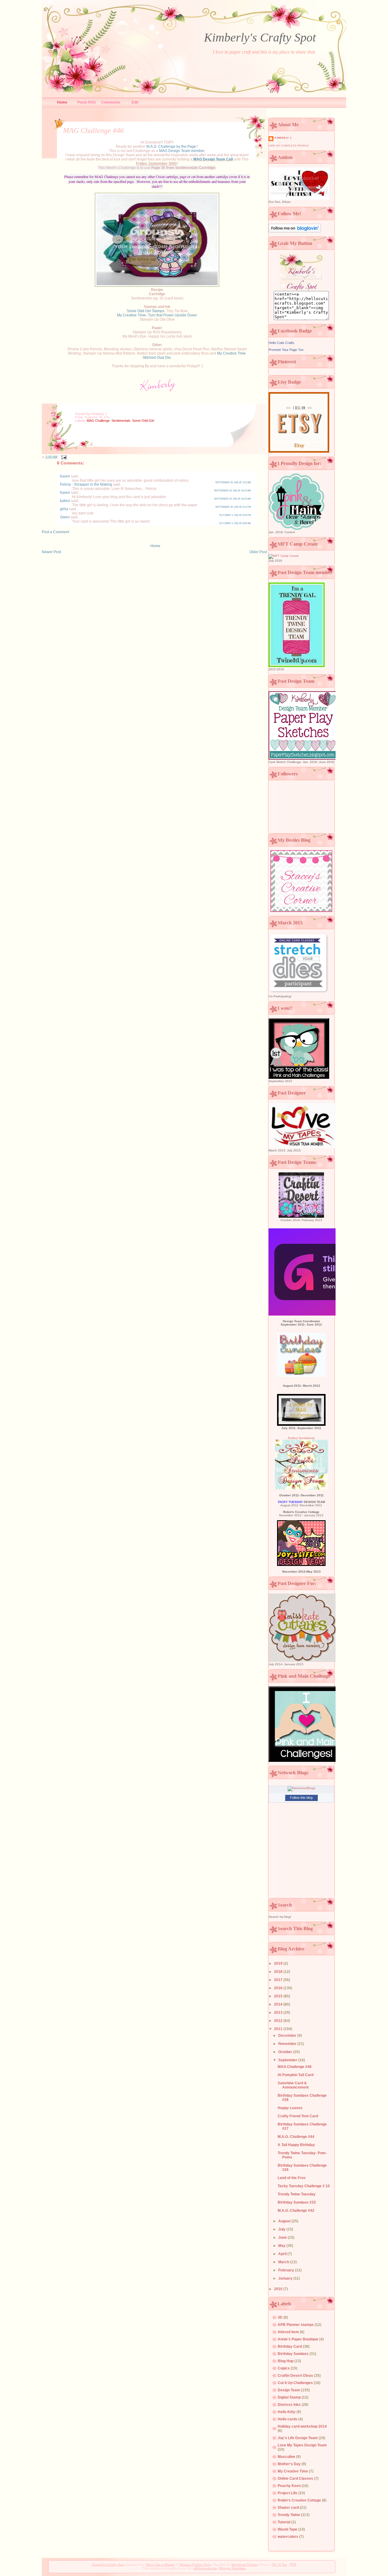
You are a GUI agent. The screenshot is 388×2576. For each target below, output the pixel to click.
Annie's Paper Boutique (298, 2339)
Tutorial (284, 2522)
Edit (135, 102)
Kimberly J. (283, 138)
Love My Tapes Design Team (302, 2445)
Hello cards (288, 2419)
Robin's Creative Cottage (300, 2500)
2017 (279, 1980)
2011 (279, 2029)
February (287, 2270)
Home (62, 102)
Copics (284, 2368)
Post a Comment (55, 532)
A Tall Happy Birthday (296, 2145)
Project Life (288, 2493)
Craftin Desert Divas (296, 2376)
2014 (279, 2004)
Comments (111, 102)
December (288, 2036)
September (288, 2060)
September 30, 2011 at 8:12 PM (233, 507)
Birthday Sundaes (294, 2354)
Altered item (289, 2332)
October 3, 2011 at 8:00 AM (235, 523)
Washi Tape (288, 2529)
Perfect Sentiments (301, 1438)
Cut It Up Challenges (296, 2383)
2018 (279, 1972)
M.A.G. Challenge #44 (296, 2137)
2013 (279, 2013)
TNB (293, 2564)
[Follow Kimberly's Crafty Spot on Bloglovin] (295, 231)
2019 (279, 1963)
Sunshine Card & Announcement (293, 2085)
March (284, 2262)
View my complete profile (289, 146)
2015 (279, 1996)
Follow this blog (301, 1798)
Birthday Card (290, 2346)
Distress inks (290, 2405)
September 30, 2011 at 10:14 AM (232, 491)
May (282, 2246)
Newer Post (51, 552)
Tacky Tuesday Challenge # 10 (304, 2186)
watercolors (288, 2537)
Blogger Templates (232, 2568)
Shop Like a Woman (160, 2564)
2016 (279, 1988)
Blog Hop (286, 2361)
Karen (65, 476)
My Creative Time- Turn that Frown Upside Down (157, 315)
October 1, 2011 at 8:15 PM (235, 515)
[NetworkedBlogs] (301, 1788)
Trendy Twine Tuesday (297, 2194)
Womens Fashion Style (195, 2564)
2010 (279, 2289)
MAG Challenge (98, 421)
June (283, 2237)
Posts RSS (87, 102)
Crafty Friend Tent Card (298, 2116)
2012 (279, 2021)
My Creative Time (293, 2471)
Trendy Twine (289, 2515)
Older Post (258, 552)
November (288, 2044)
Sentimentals (121, 421)
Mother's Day (290, 2464)
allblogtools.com (205, 2568)
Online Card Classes (296, 2479)
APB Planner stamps (296, 2325)
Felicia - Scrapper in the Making (86, 484)
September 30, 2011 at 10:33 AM (232, 499)
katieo (65, 501)
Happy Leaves (290, 2108)
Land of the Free (292, 2178)
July (282, 2229)
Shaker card (289, 2508)
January (286, 2278)
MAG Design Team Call (213, 159)
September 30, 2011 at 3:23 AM (233, 482)
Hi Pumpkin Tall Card (296, 2075)
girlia (64, 509)
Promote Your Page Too (286, 350)
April (283, 2254)
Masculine (287, 2457)
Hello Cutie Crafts (281, 343)
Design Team (289, 2390)
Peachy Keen (290, 2486)
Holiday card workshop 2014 (302, 2426)
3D (281, 2317)
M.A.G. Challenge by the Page (171, 147)
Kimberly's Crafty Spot (260, 37)
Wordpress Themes (244, 2564)
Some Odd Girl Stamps (145, 311)
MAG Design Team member (182, 151)
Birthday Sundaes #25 (297, 2202)
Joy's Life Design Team (298, 2438)
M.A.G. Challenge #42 (296, 2211)
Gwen (65, 517)
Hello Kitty (287, 2412)
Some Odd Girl (143, 421)
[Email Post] (63, 457)
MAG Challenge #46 (93, 130)
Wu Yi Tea (279, 2564)
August (285, 2221)
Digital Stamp (290, 2397)
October (286, 2052)
